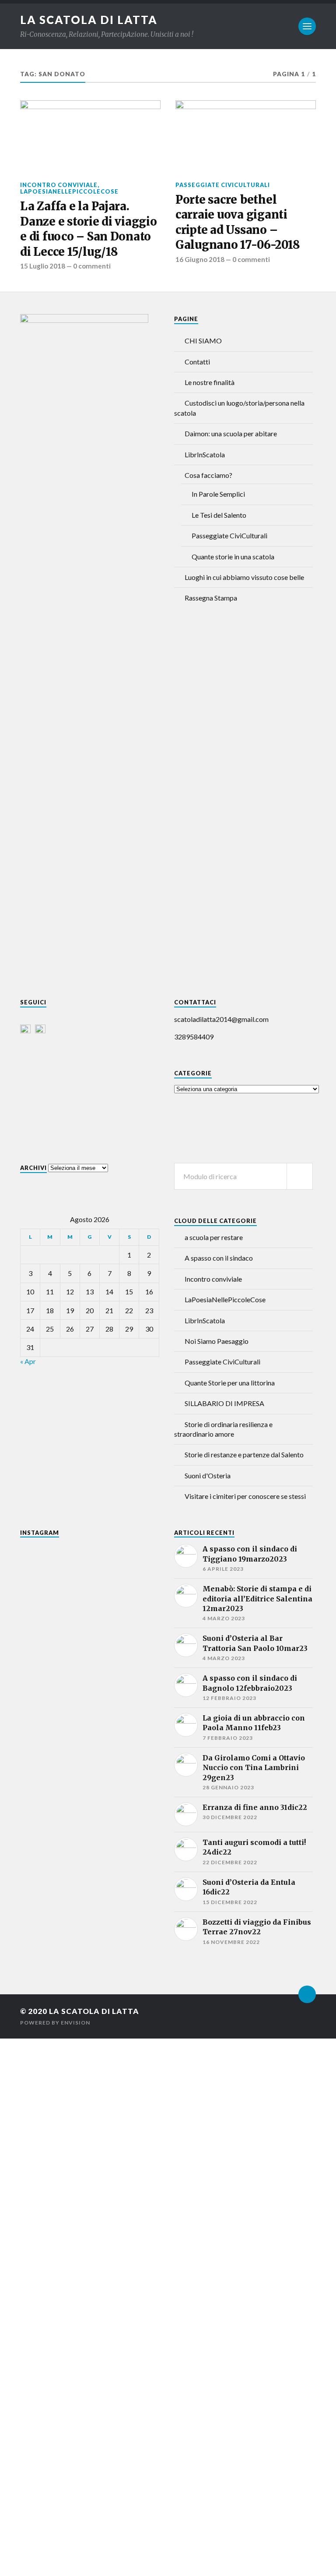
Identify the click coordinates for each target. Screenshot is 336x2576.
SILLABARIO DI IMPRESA (224, 1403)
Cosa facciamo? (208, 475)
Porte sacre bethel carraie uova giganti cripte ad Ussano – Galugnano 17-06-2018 (238, 222)
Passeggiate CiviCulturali (223, 185)
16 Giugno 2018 (200, 259)
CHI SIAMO (203, 341)
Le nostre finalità (210, 382)
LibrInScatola (205, 454)
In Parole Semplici (218, 494)
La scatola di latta (89, 20)
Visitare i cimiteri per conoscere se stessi (245, 1496)
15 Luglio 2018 (43, 266)
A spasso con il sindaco (219, 1258)
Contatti (197, 362)
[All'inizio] (307, 1994)
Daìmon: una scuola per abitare (231, 433)
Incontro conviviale (59, 185)
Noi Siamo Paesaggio (217, 1341)
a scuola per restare (214, 1237)
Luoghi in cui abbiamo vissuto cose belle (244, 577)
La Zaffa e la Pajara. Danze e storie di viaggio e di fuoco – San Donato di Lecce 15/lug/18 (89, 229)
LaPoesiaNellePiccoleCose (69, 191)
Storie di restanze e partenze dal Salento (244, 1454)
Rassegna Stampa (211, 598)
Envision (75, 2023)
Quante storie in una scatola (233, 557)
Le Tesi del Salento (219, 515)
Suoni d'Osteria (208, 1475)
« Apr (28, 1361)
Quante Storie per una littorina (230, 1383)
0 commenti (92, 266)
